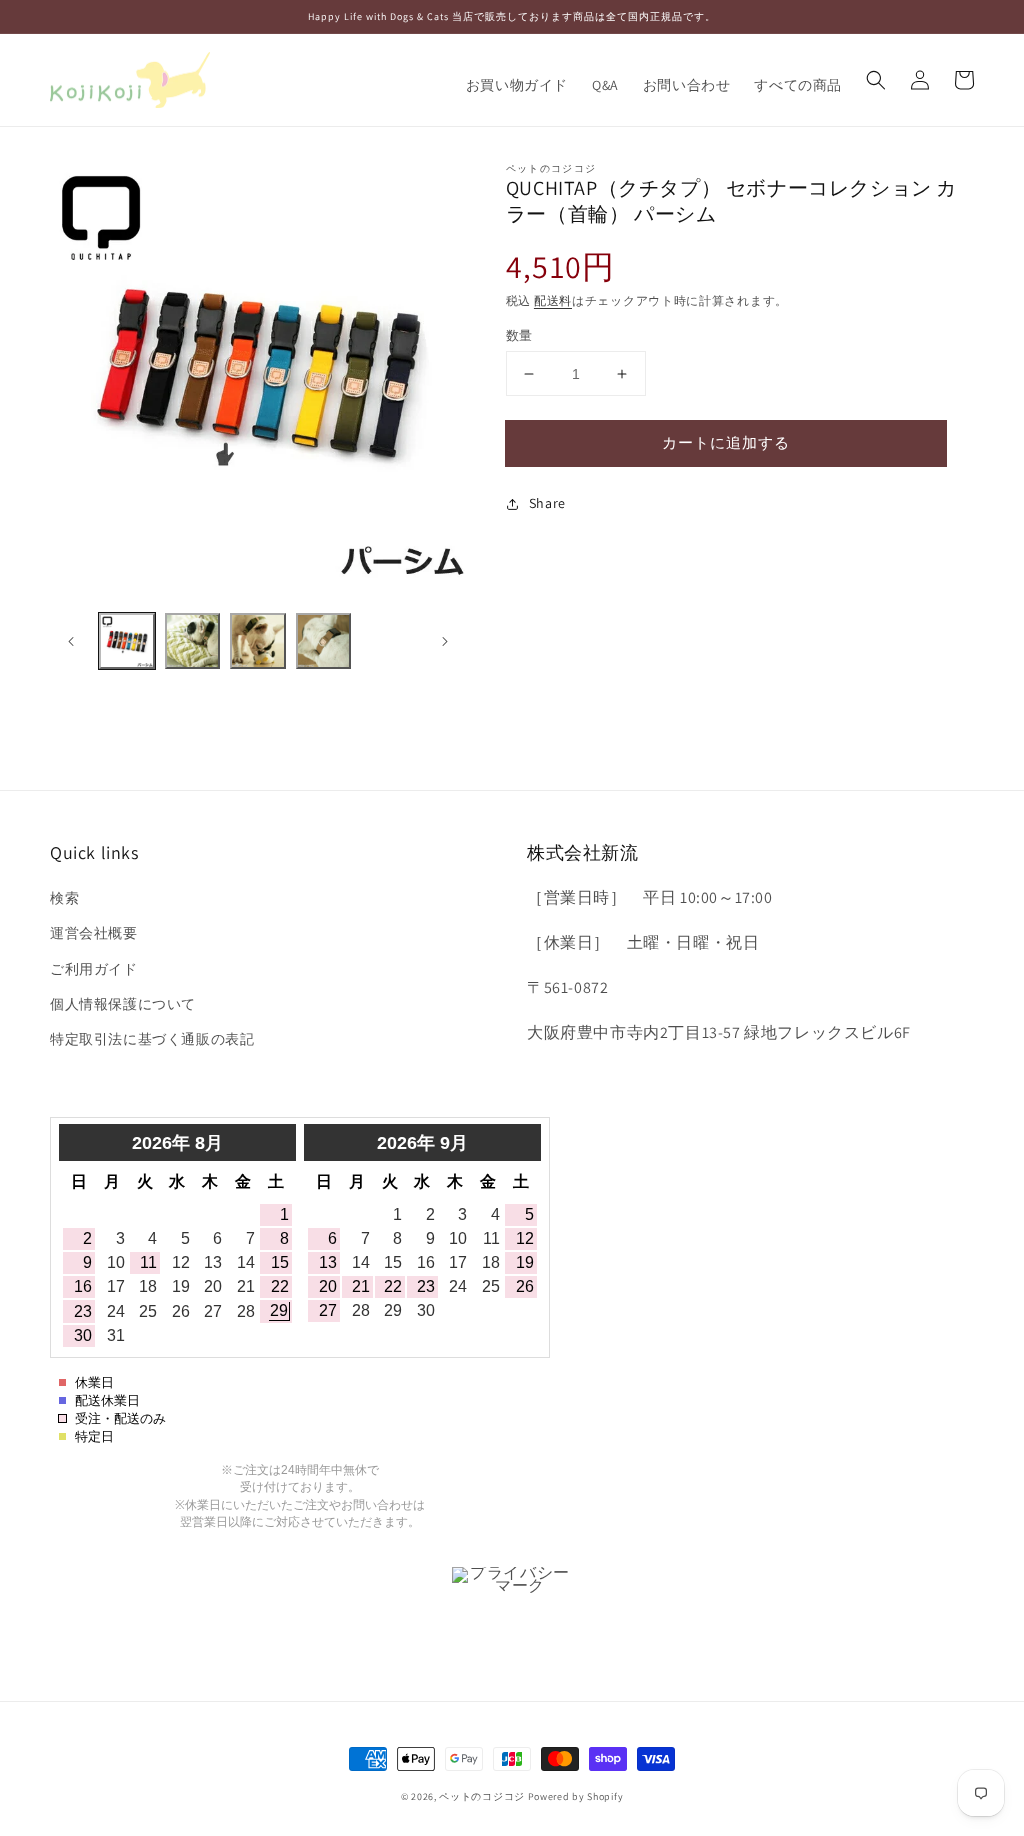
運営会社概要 (94, 933)
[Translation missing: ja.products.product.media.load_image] (127, 641)
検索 (64, 898)
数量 (519, 335)
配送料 (553, 300)
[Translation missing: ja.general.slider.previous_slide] (72, 641)
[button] (876, 80)
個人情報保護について (123, 1004)
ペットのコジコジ (482, 1796)
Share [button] (547, 503)
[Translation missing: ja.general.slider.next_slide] (444, 641)
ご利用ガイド (94, 969)
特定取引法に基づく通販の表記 (152, 1039)
